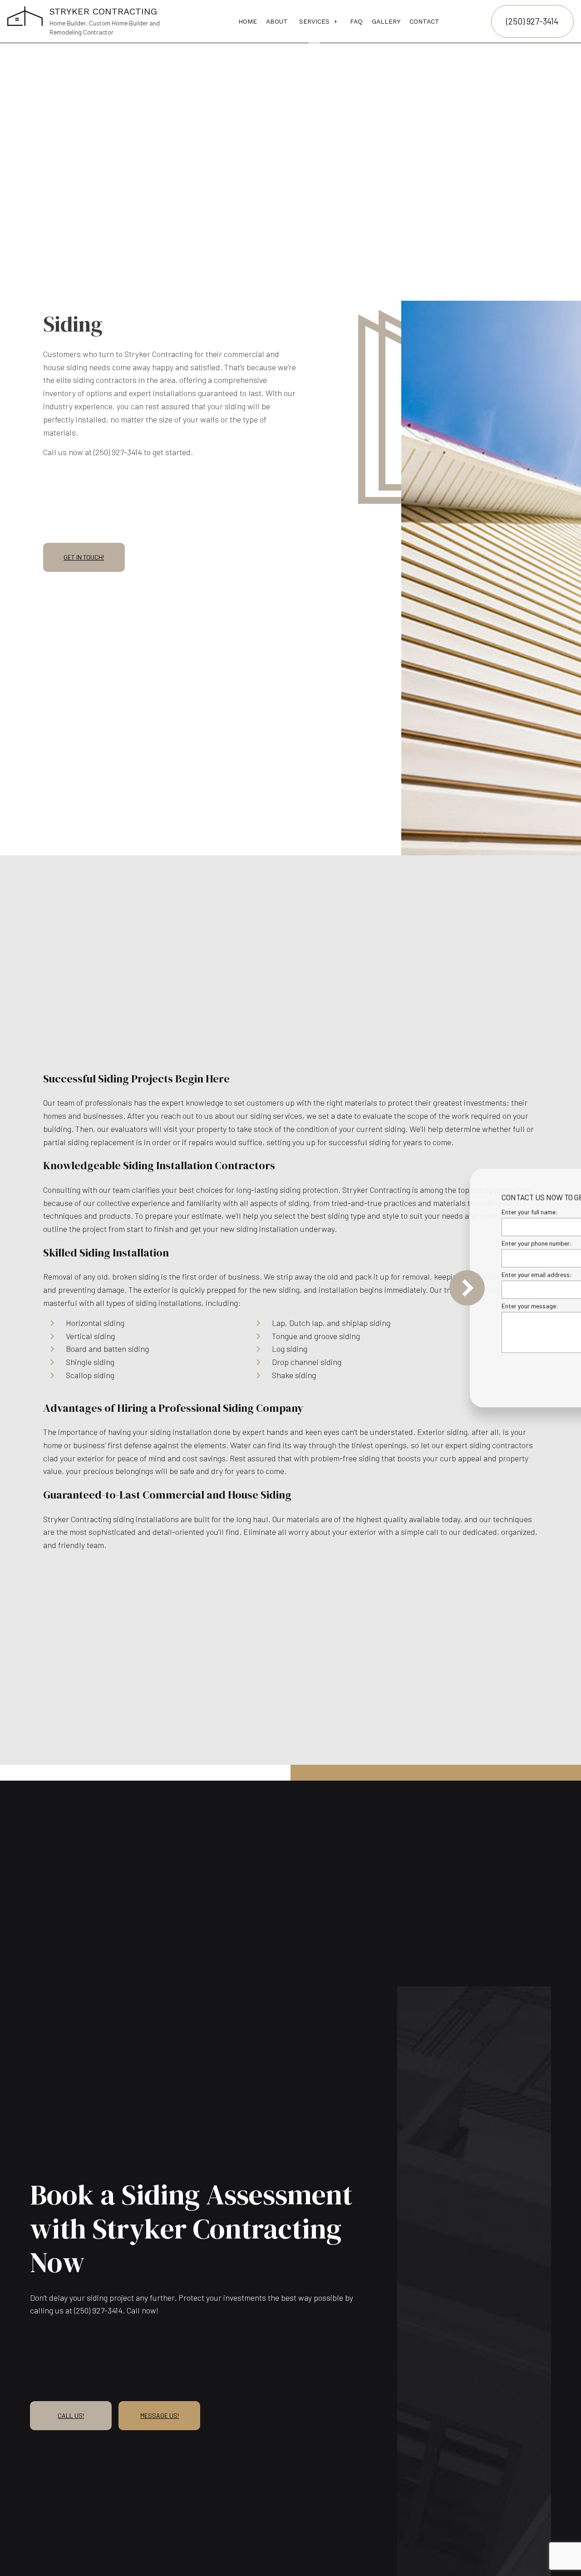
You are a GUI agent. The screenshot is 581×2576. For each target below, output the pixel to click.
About (277, 21)
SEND (524, 1371)
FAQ (356, 21)
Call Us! (71, 2415)
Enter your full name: (417, 1212)
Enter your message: (417, 1306)
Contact (424, 21)
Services (314, 21)
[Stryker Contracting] (25, 15)
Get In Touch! (84, 557)
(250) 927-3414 (532, 21)
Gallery (386, 21)
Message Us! (160, 2415)
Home (248, 21)
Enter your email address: (424, 1274)
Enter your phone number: (424, 1243)
